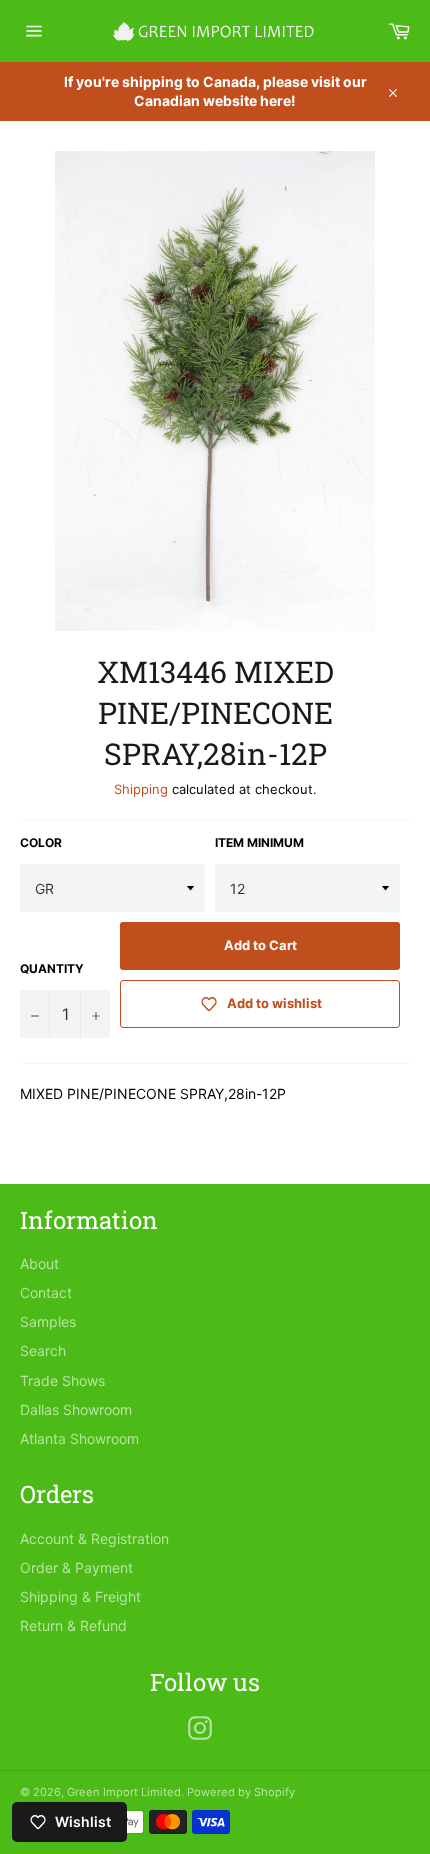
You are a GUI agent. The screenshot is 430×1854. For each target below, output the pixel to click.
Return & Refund (73, 1625)
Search (43, 1350)
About (39, 1263)
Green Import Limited (124, 1792)
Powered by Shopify (241, 1792)
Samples (48, 1321)
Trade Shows (62, 1380)
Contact (46, 1292)
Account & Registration (94, 1538)
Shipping (141, 789)
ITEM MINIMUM (259, 842)
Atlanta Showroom (79, 1438)
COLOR (41, 842)
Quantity (52, 968)
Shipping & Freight (80, 1596)
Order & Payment (76, 1567)
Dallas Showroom (76, 1409)
